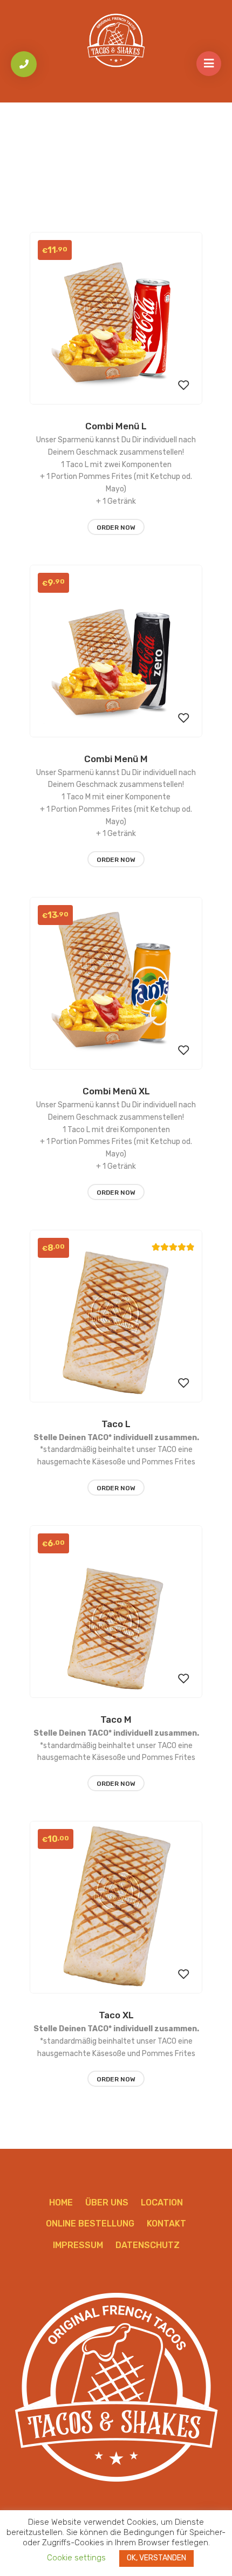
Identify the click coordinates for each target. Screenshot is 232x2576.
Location (162, 2202)
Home (61, 2202)
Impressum (78, 2245)
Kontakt (166, 2224)
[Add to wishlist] (183, 386)
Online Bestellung (90, 2224)
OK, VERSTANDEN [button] (156, 2558)
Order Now (116, 527)
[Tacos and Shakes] (116, 40)
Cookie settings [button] (76, 2558)
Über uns (107, 2202)
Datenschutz (148, 2245)
